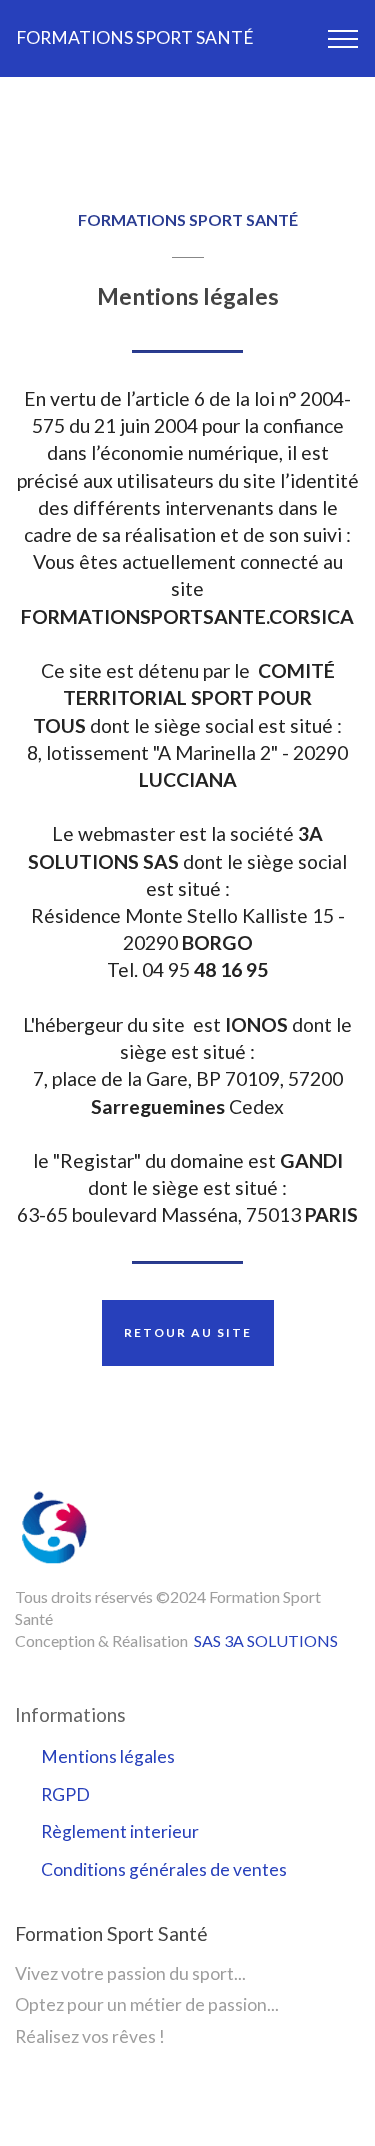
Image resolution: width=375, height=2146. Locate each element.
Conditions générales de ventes (164, 1869)
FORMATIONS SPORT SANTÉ (135, 37)
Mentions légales (108, 1756)
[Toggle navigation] (343, 39)
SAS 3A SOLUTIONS (266, 1640)
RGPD (65, 1794)
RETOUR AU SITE (188, 1332)
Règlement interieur (120, 1831)
